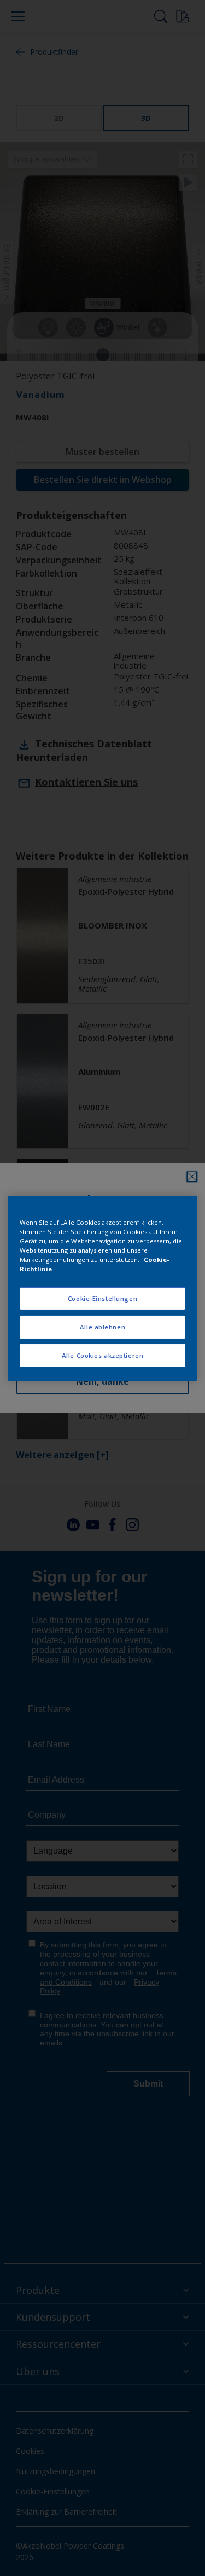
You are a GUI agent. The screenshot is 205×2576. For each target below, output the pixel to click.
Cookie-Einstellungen (102, 1298)
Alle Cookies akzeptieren (103, 1355)
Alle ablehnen (102, 1327)
